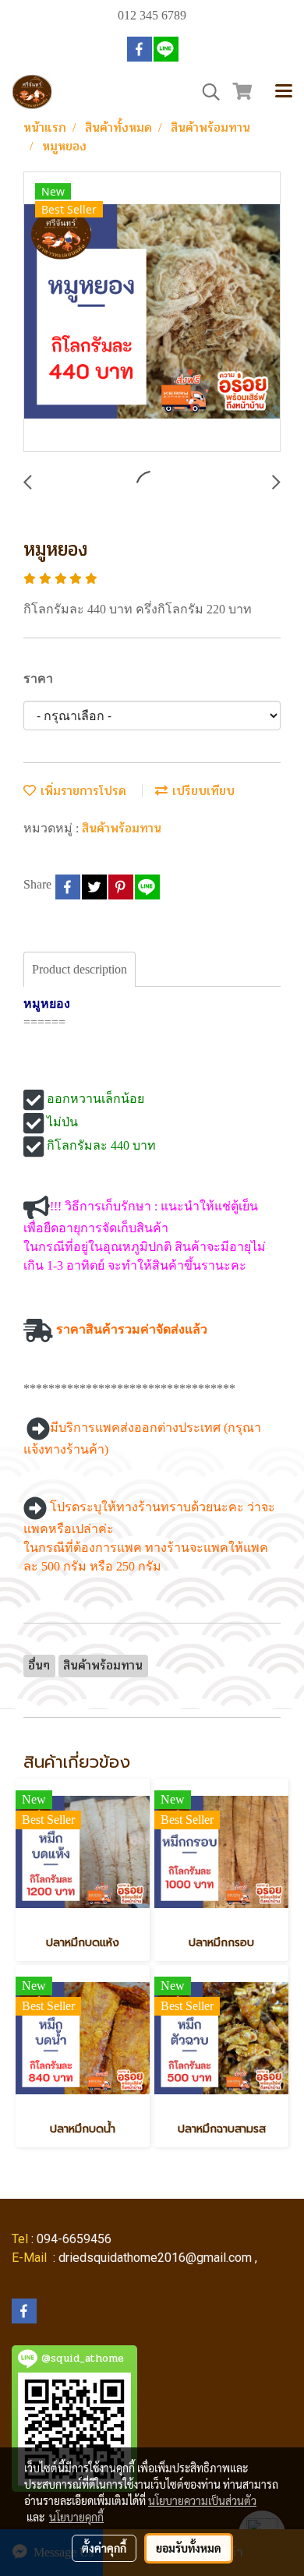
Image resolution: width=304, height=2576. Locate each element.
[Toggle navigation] (284, 92)
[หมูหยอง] (152, 313)
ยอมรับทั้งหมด (189, 2548)
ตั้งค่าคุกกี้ (104, 2548)
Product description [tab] (80, 969)
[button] (206, 92)
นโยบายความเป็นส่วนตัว (202, 2500)
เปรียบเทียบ (201, 791)
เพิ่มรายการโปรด (81, 791)
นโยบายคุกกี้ (76, 2517)
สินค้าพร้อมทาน (122, 828)
